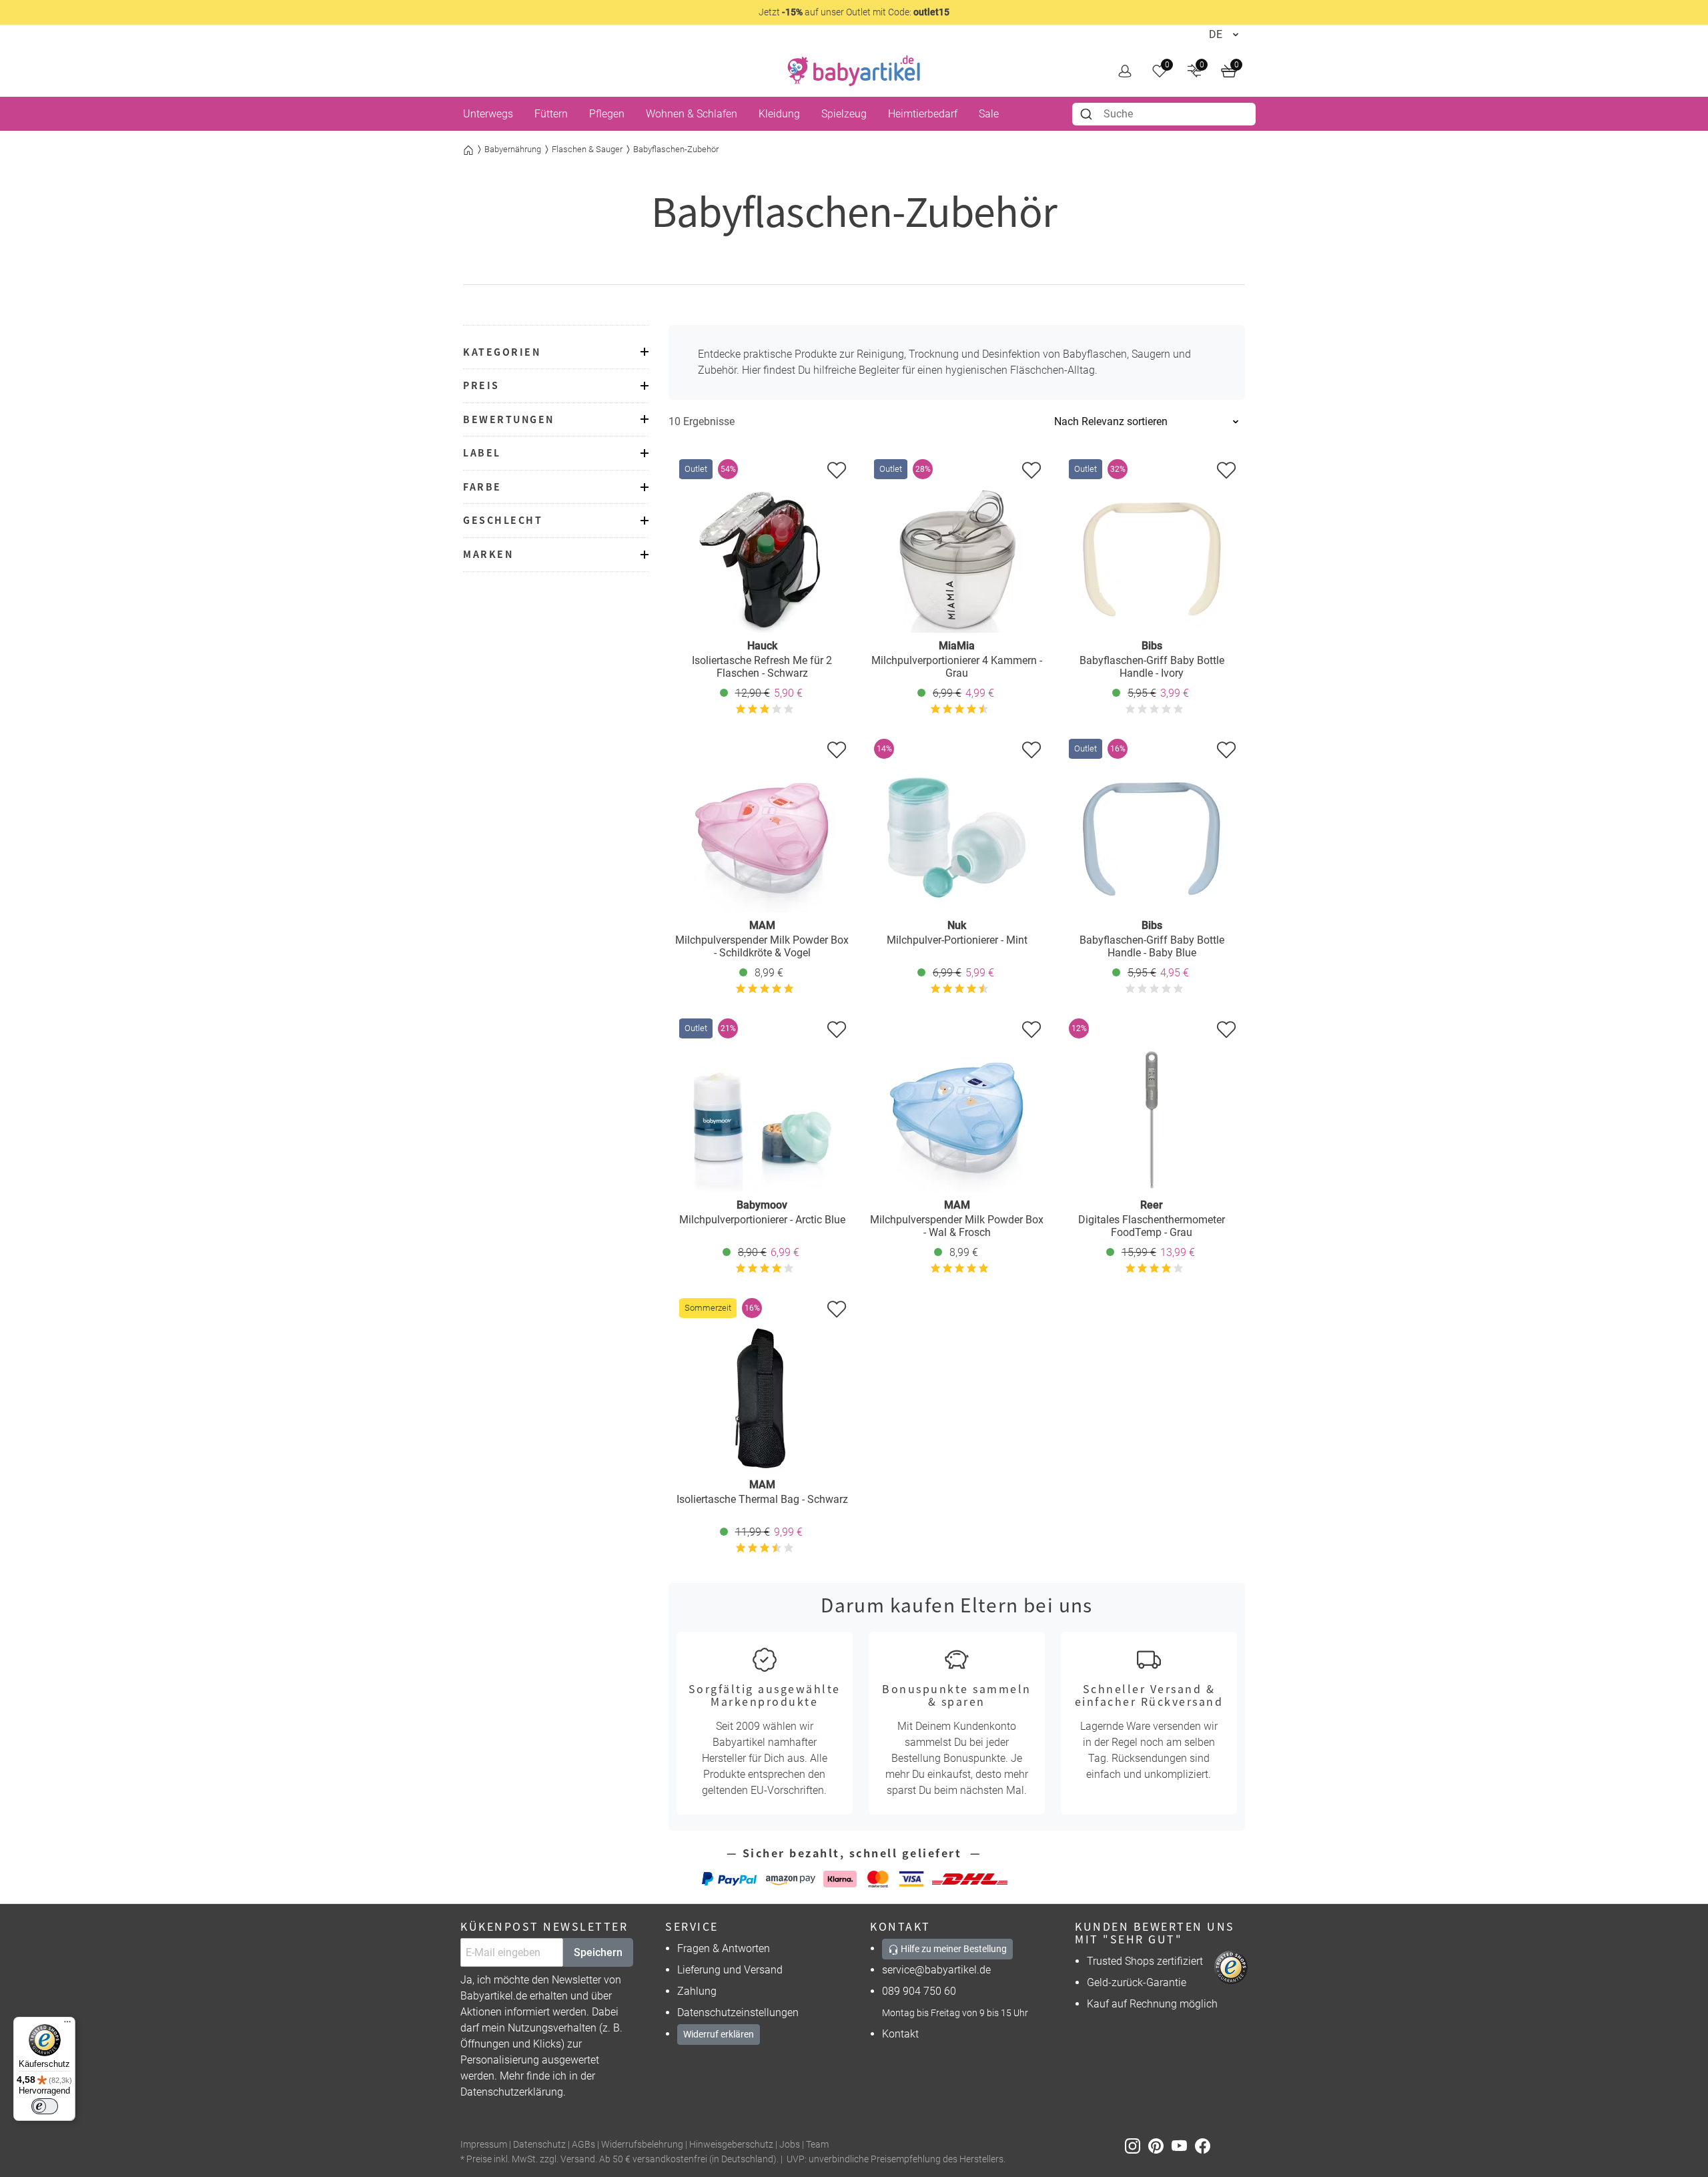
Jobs (790, 2145)
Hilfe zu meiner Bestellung (953, 1949)
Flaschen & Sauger (587, 149)
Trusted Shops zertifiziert (1145, 1961)
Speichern (598, 1952)
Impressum (484, 2145)
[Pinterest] (1160, 2145)
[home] (854, 71)
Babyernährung (513, 149)
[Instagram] (1137, 2145)
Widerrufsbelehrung (642, 2145)
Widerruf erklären (719, 2034)
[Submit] (1088, 114)
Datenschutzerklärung (512, 2092)
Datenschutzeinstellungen (738, 2012)
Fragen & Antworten (724, 1948)
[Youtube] (1183, 2145)
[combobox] (1164, 114)
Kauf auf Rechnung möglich (1152, 2004)
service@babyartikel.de (936, 1970)
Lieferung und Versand (730, 1970)
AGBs (583, 2145)
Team (817, 2145)
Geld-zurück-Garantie (1137, 1982)
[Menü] (67, 2025)
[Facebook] (1205, 2145)
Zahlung (697, 1991)
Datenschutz (539, 2145)
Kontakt (900, 2034)
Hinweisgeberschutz (731, 2145)
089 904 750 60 (919, 1991)
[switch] (45, 2106)
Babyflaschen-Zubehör (676, 149)
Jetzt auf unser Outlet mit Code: (854, 12)
